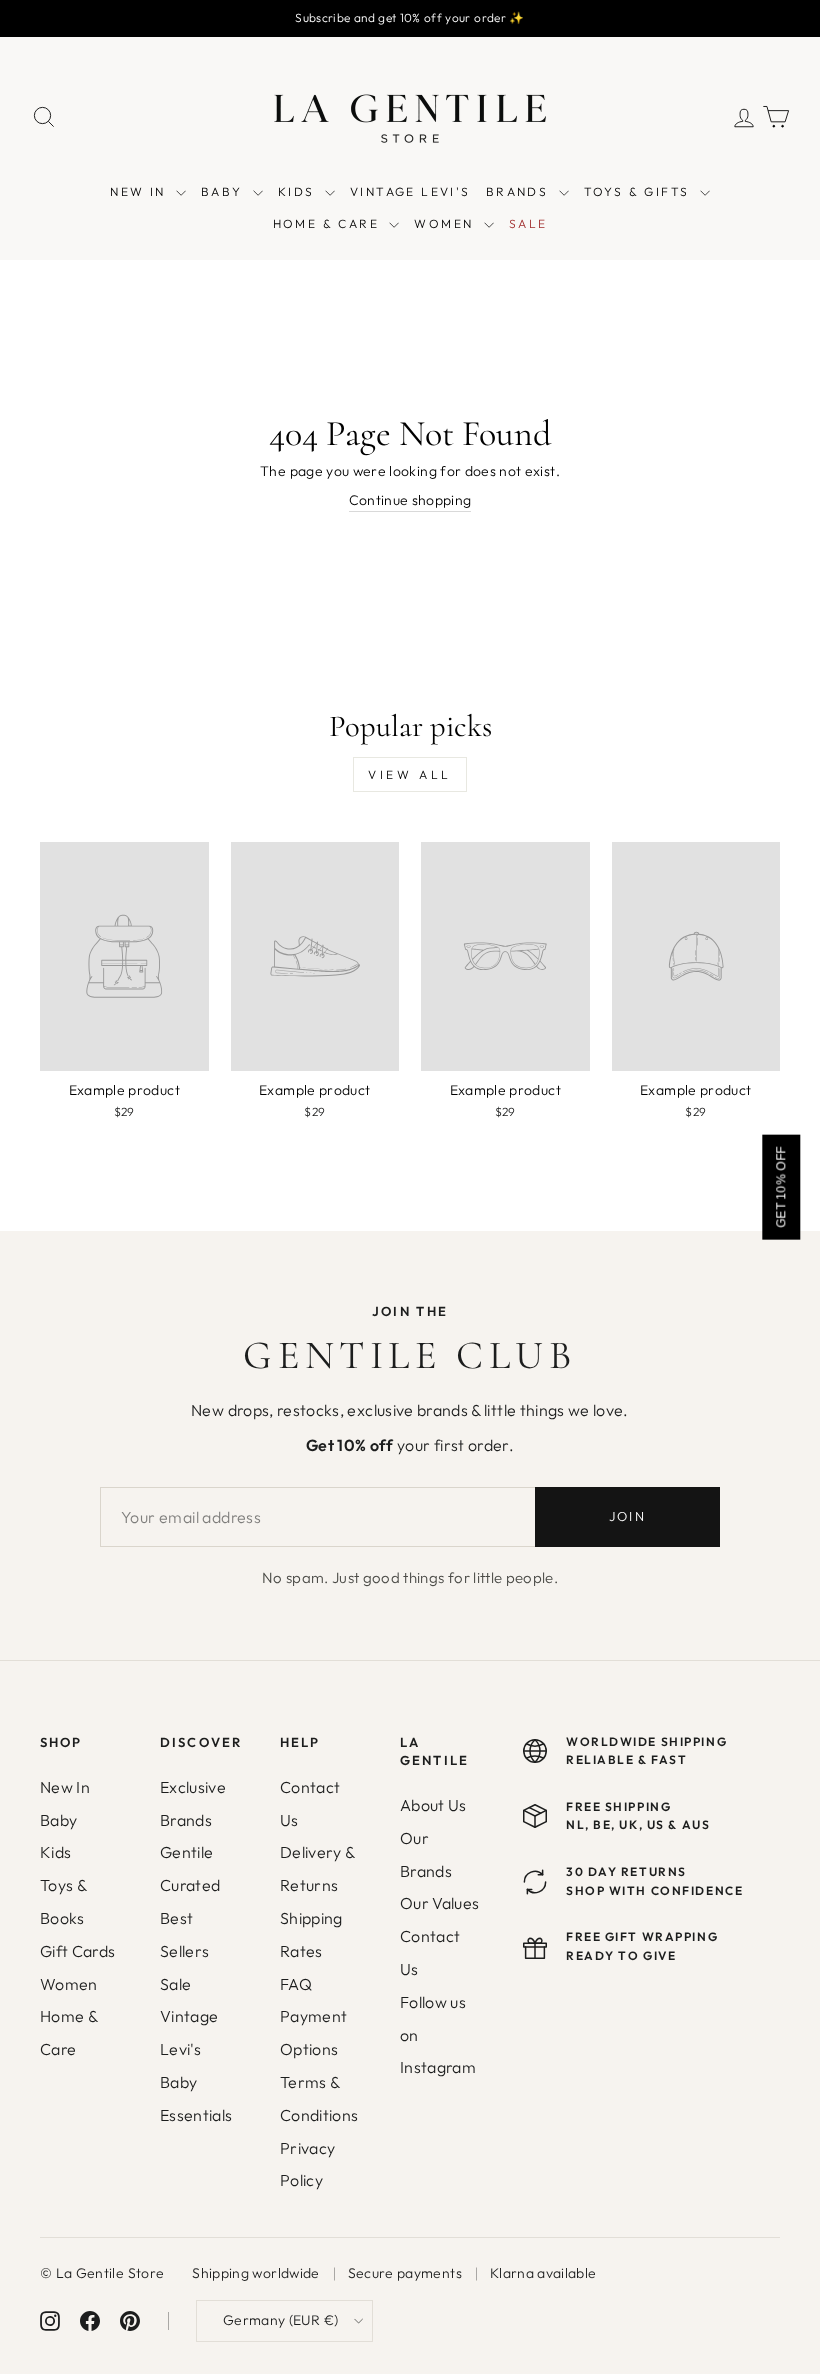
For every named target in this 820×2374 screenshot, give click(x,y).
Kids (55, 1852)
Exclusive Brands (193, 1803)
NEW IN (140, 191)
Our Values (440, 1903)
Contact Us (310, 1803)
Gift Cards (78, 1951)
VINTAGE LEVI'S (410, 191)
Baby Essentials (196, 2098)
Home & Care (68, 2032)
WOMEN (446, 223)
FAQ (296, 1984)
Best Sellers (184, 1934)
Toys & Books (63, 1901)
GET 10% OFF (781, 1186)
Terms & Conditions (319, 2098)
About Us (433, 1805)
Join (627, 1516)
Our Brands (426, 1854)
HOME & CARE (329, 223)
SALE (528, 223)
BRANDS (520, 191)
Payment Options (313, 2032)
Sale (175, 1984)
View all (410, 774)
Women (69, 1984)
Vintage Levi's (189, 2032)
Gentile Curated (190, 1868)
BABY (224, 191)
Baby (58, 1820)
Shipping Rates (311, 1934)
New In (65, 1787)
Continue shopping (410, 500)
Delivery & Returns (317, 1868)
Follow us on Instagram (438, 2035)
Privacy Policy (307, 2164)
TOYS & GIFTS (639, 191)
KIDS (299, 191)
